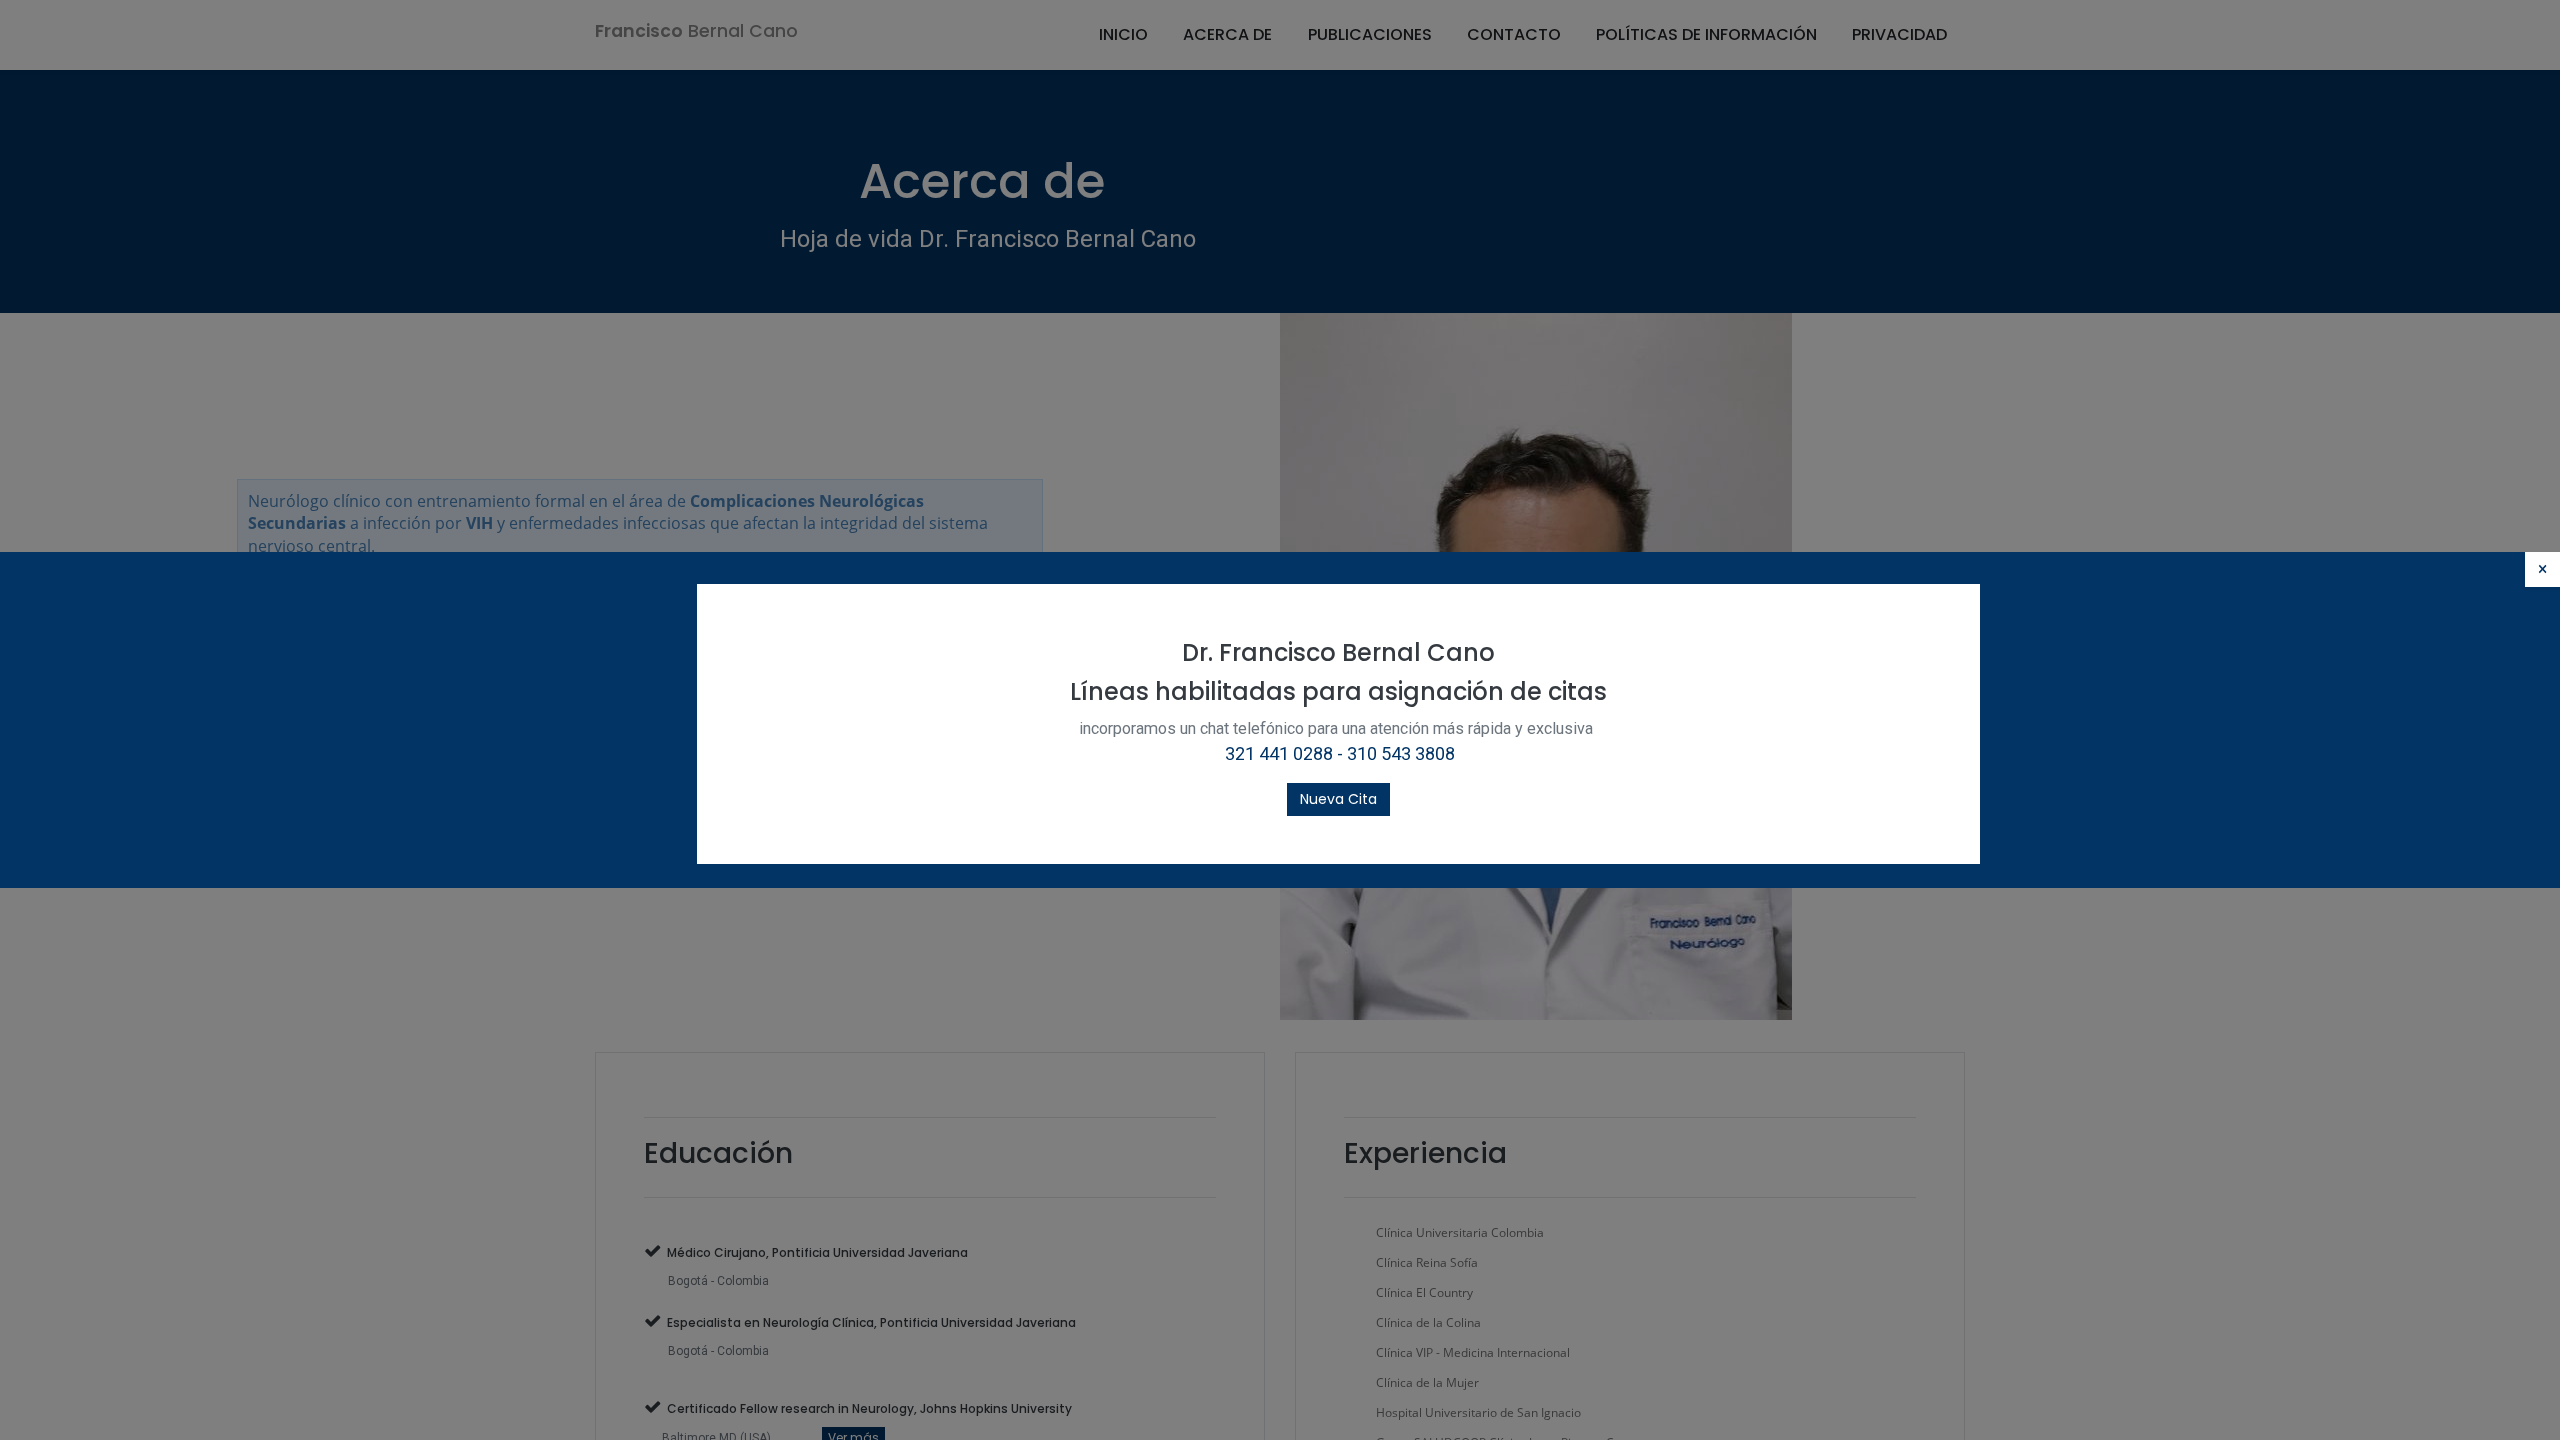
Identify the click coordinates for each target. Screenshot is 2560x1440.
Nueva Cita (1338, 799)
